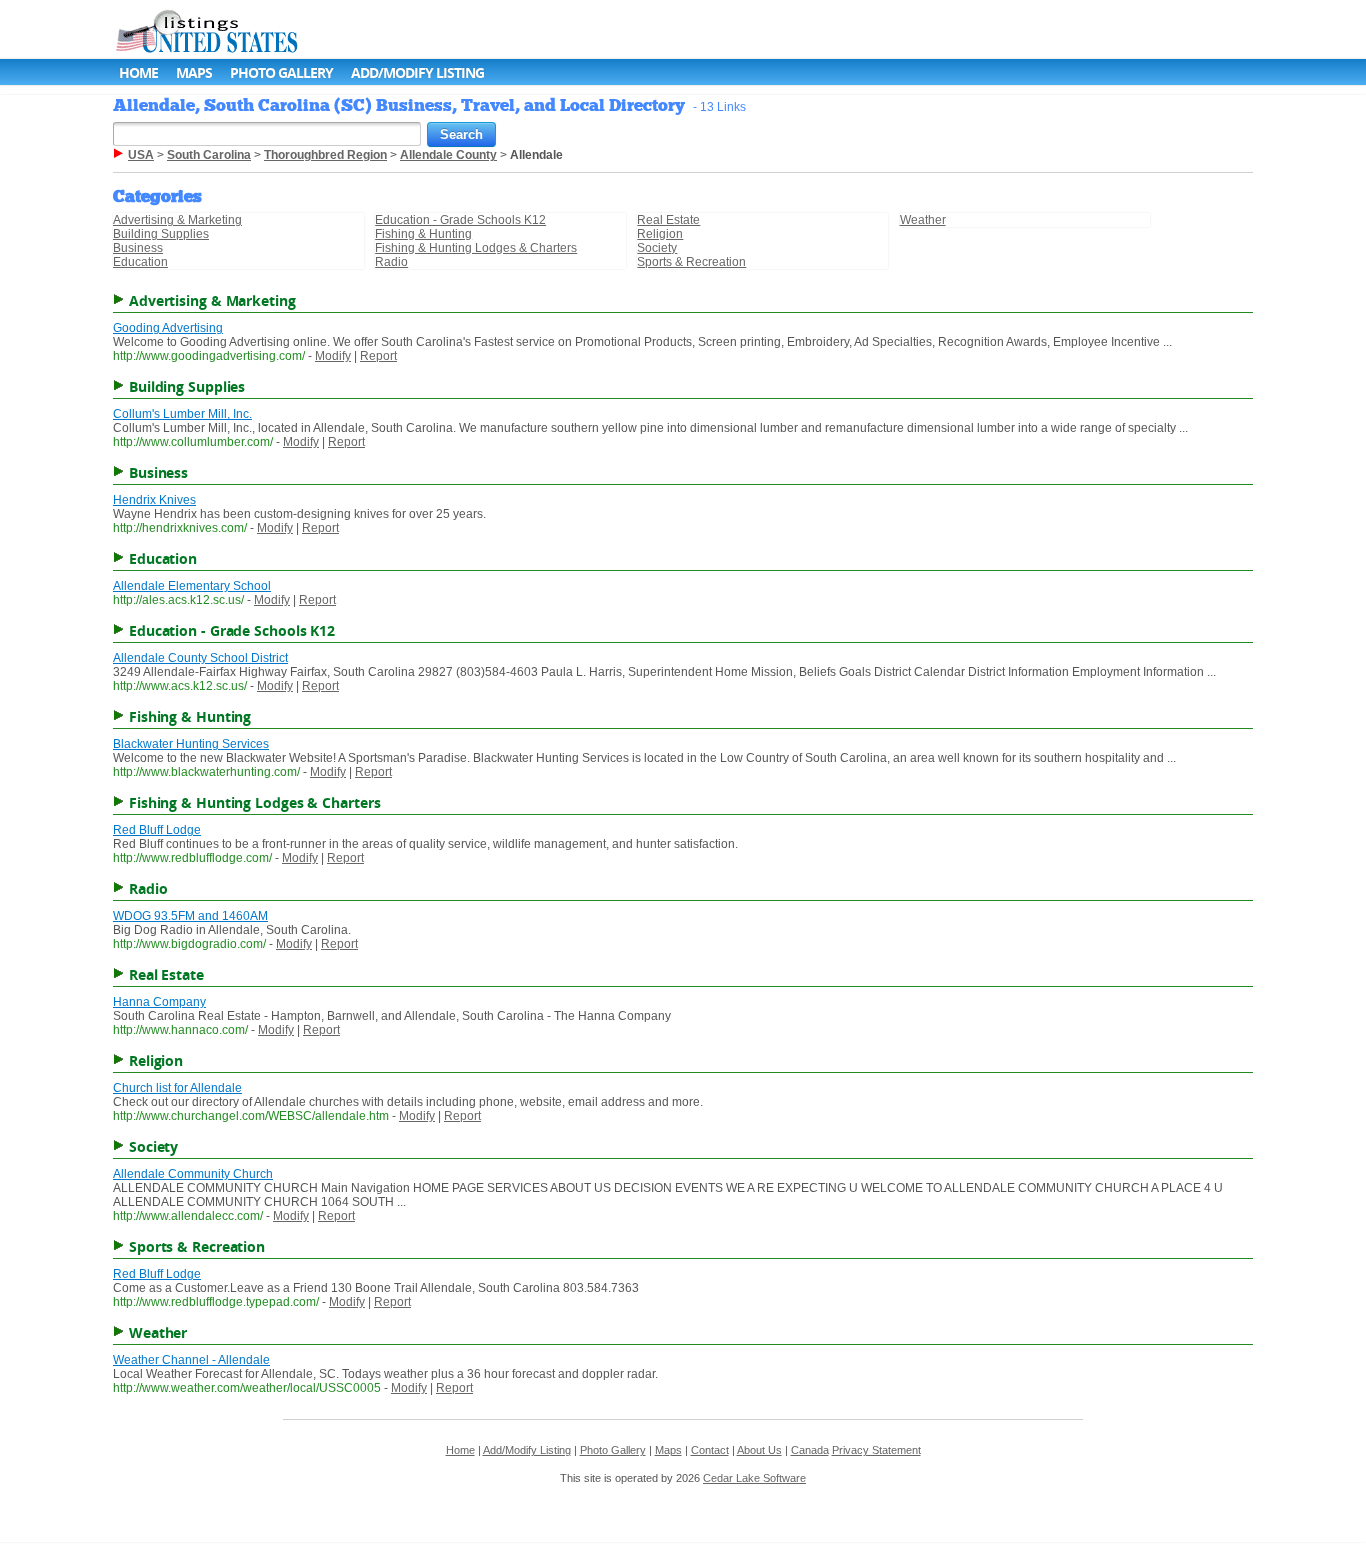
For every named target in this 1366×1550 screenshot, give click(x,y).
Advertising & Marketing (177, 220)
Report (378, 356)
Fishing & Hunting (423, 234)
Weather (923, 220)
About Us (759, 1450)
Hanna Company (159, 1002)
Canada (810, 1450)
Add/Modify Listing (417, 72)
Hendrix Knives (154, 500)
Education (140, 262)
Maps (194, 72)
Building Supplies (161, 234)
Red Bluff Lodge (157, 830)
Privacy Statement (876, 1450)
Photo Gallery (281, 72)
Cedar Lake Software (754, 1478)
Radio (391, 262)
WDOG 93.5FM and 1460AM (190, 916)
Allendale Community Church (193, 1174)
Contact (710, 1450)
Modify (333, 356)
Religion (660, 234)
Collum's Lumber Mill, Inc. (182, 414)
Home (138, 72)
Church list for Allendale (177, 1088)
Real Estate (668, 220)
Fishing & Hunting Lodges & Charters (476, 248)
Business (138, 248)
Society (657, 248)
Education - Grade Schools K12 (460, 220)
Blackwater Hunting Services (191, 744)
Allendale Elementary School (192, 586)
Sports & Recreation (691, 262)
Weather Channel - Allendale (191, 1360)
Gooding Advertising (168, 328)
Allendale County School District (200, 658)
